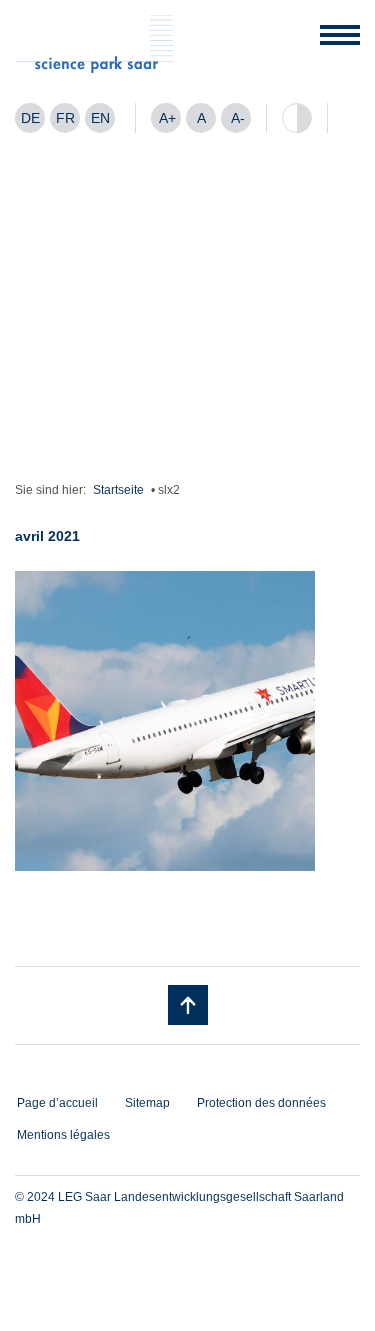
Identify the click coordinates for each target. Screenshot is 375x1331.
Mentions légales (63, 1135)
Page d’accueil (57, 1103)
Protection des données (261, 1103)
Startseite (118, 490)
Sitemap (147, 1103)
